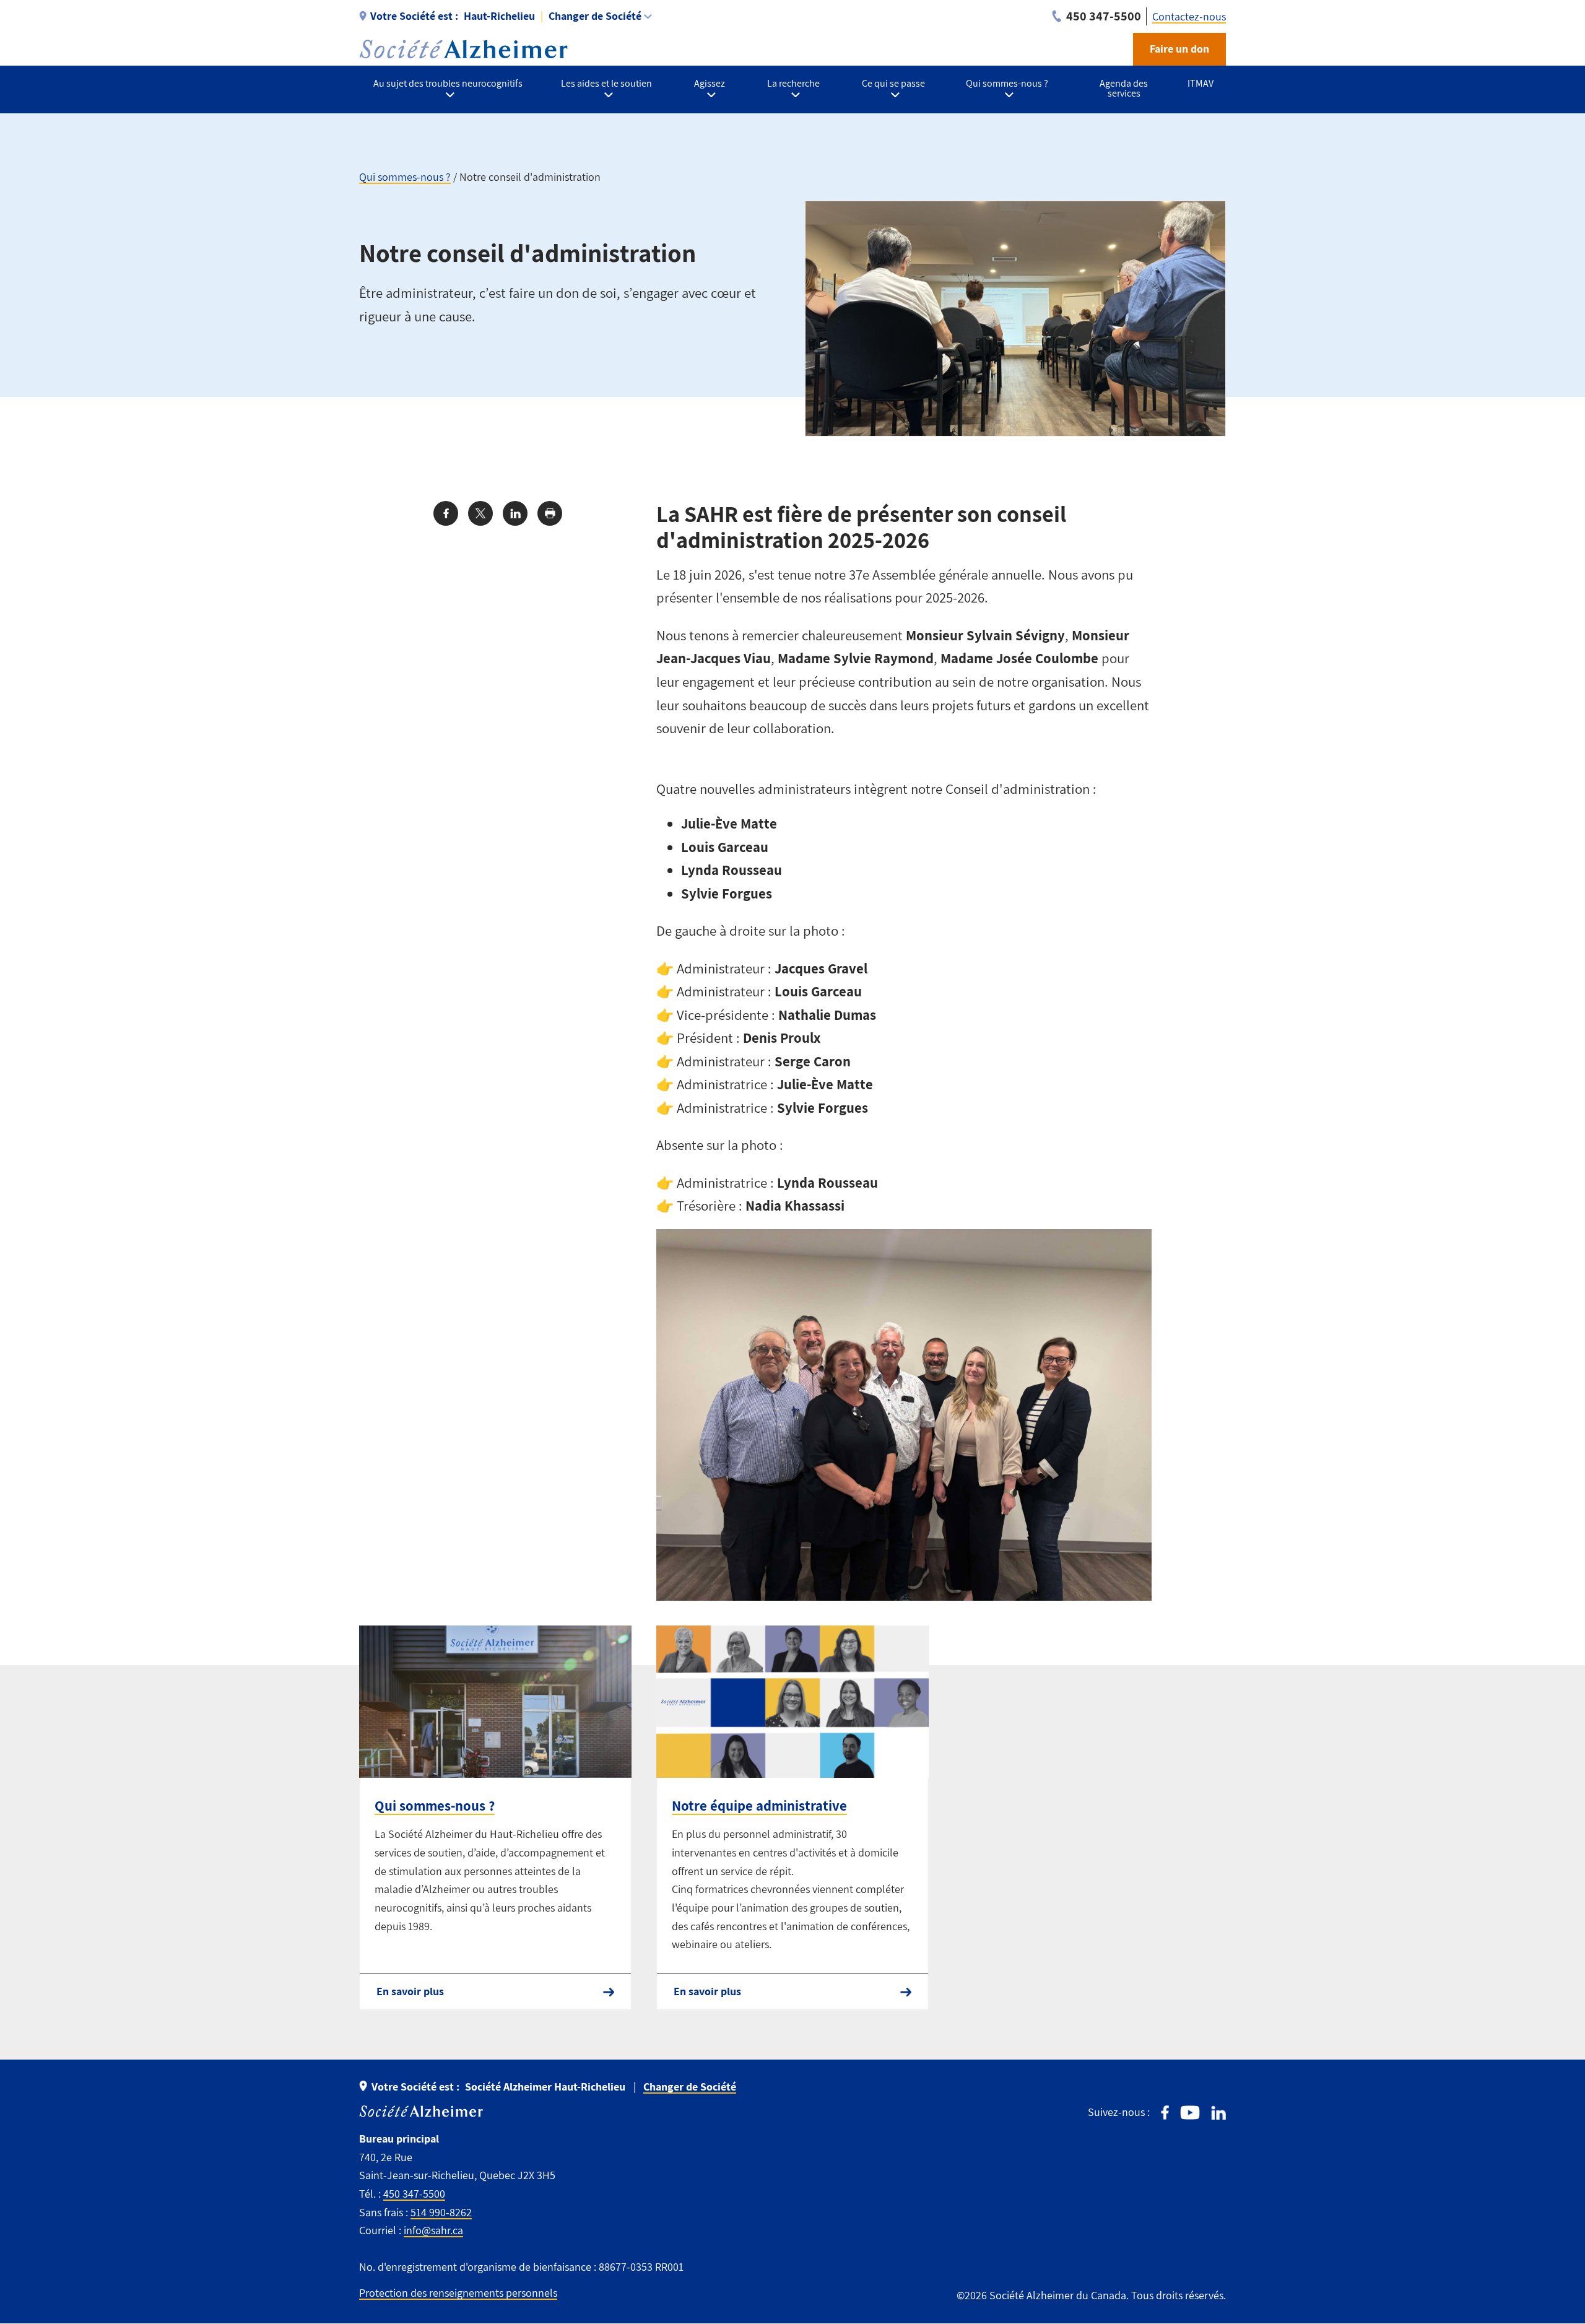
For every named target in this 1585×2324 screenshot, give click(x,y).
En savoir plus (410, 1991)
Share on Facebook (446, 513)
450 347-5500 (414, 2194)
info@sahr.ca (433, 2230)
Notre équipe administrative (759, 1806)
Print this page (550, 513)
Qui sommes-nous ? (405, 177)
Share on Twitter (480, 513)
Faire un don (1179, 49)
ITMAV (1201, 83)
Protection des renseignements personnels (458, 2293)
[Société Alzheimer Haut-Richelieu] (463, 49)
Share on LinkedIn (515, 513)
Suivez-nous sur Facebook (1165, 2113)
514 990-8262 (441, 2212)
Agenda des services (1124, 88)
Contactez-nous (1189, 16)
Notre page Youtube (1190, 2113)
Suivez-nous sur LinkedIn (1218, 2113)
